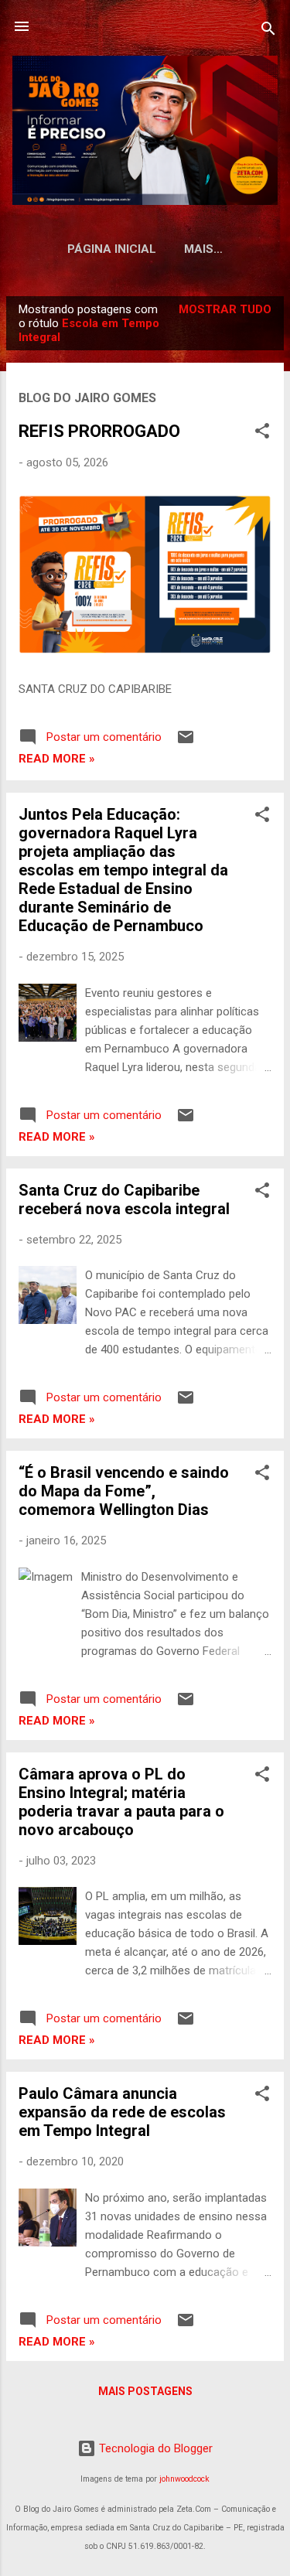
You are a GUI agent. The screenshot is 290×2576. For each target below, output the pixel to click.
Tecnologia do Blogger (154, 2448)
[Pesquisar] (268, 31)
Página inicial (112, 249)
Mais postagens (145, 2391)
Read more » (57, 759)
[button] (262, 433)
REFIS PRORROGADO (99, 431)
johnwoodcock (184, 2479)
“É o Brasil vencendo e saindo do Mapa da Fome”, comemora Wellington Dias (124, 1491)
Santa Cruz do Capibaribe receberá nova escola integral (124, 1199)
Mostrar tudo (225, 309)
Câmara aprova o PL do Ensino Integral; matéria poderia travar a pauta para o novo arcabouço (121, 1802)
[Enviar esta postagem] (186, 742)
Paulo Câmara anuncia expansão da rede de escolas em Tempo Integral (122, 2112)
